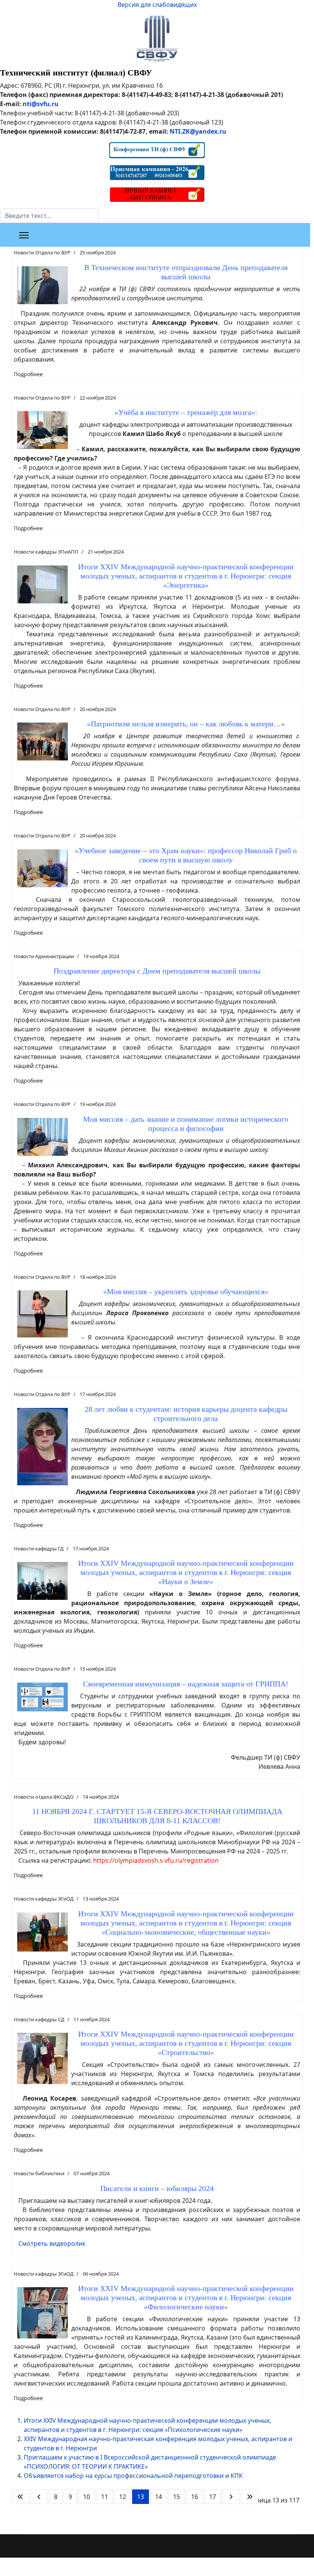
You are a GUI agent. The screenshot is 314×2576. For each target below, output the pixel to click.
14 (159, 2497)
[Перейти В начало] (20, 2497)
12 (123, 2497)
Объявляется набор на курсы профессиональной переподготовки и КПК (133, 2476)
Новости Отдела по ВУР (42, 252)
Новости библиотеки (39, 2173)
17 (213, 2497)
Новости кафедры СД (39, 2019)
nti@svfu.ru (41, 104)
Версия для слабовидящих (157, 5)
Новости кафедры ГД (39, 1549)
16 (195, 2497)
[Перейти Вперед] (231, 2497)
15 (177, 2497)
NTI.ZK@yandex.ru (198, 131)
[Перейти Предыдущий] (39, 2497)
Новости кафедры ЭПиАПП (46, 552)
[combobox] (49, 216)
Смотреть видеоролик (52, 2243)
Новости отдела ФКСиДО (44, 1797)
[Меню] (24, 235)
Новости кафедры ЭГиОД (44, 1899)
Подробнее (28, 374)
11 (105, 2497)
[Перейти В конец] (250, 2497)
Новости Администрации (44, 956)
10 (87, 2497)
